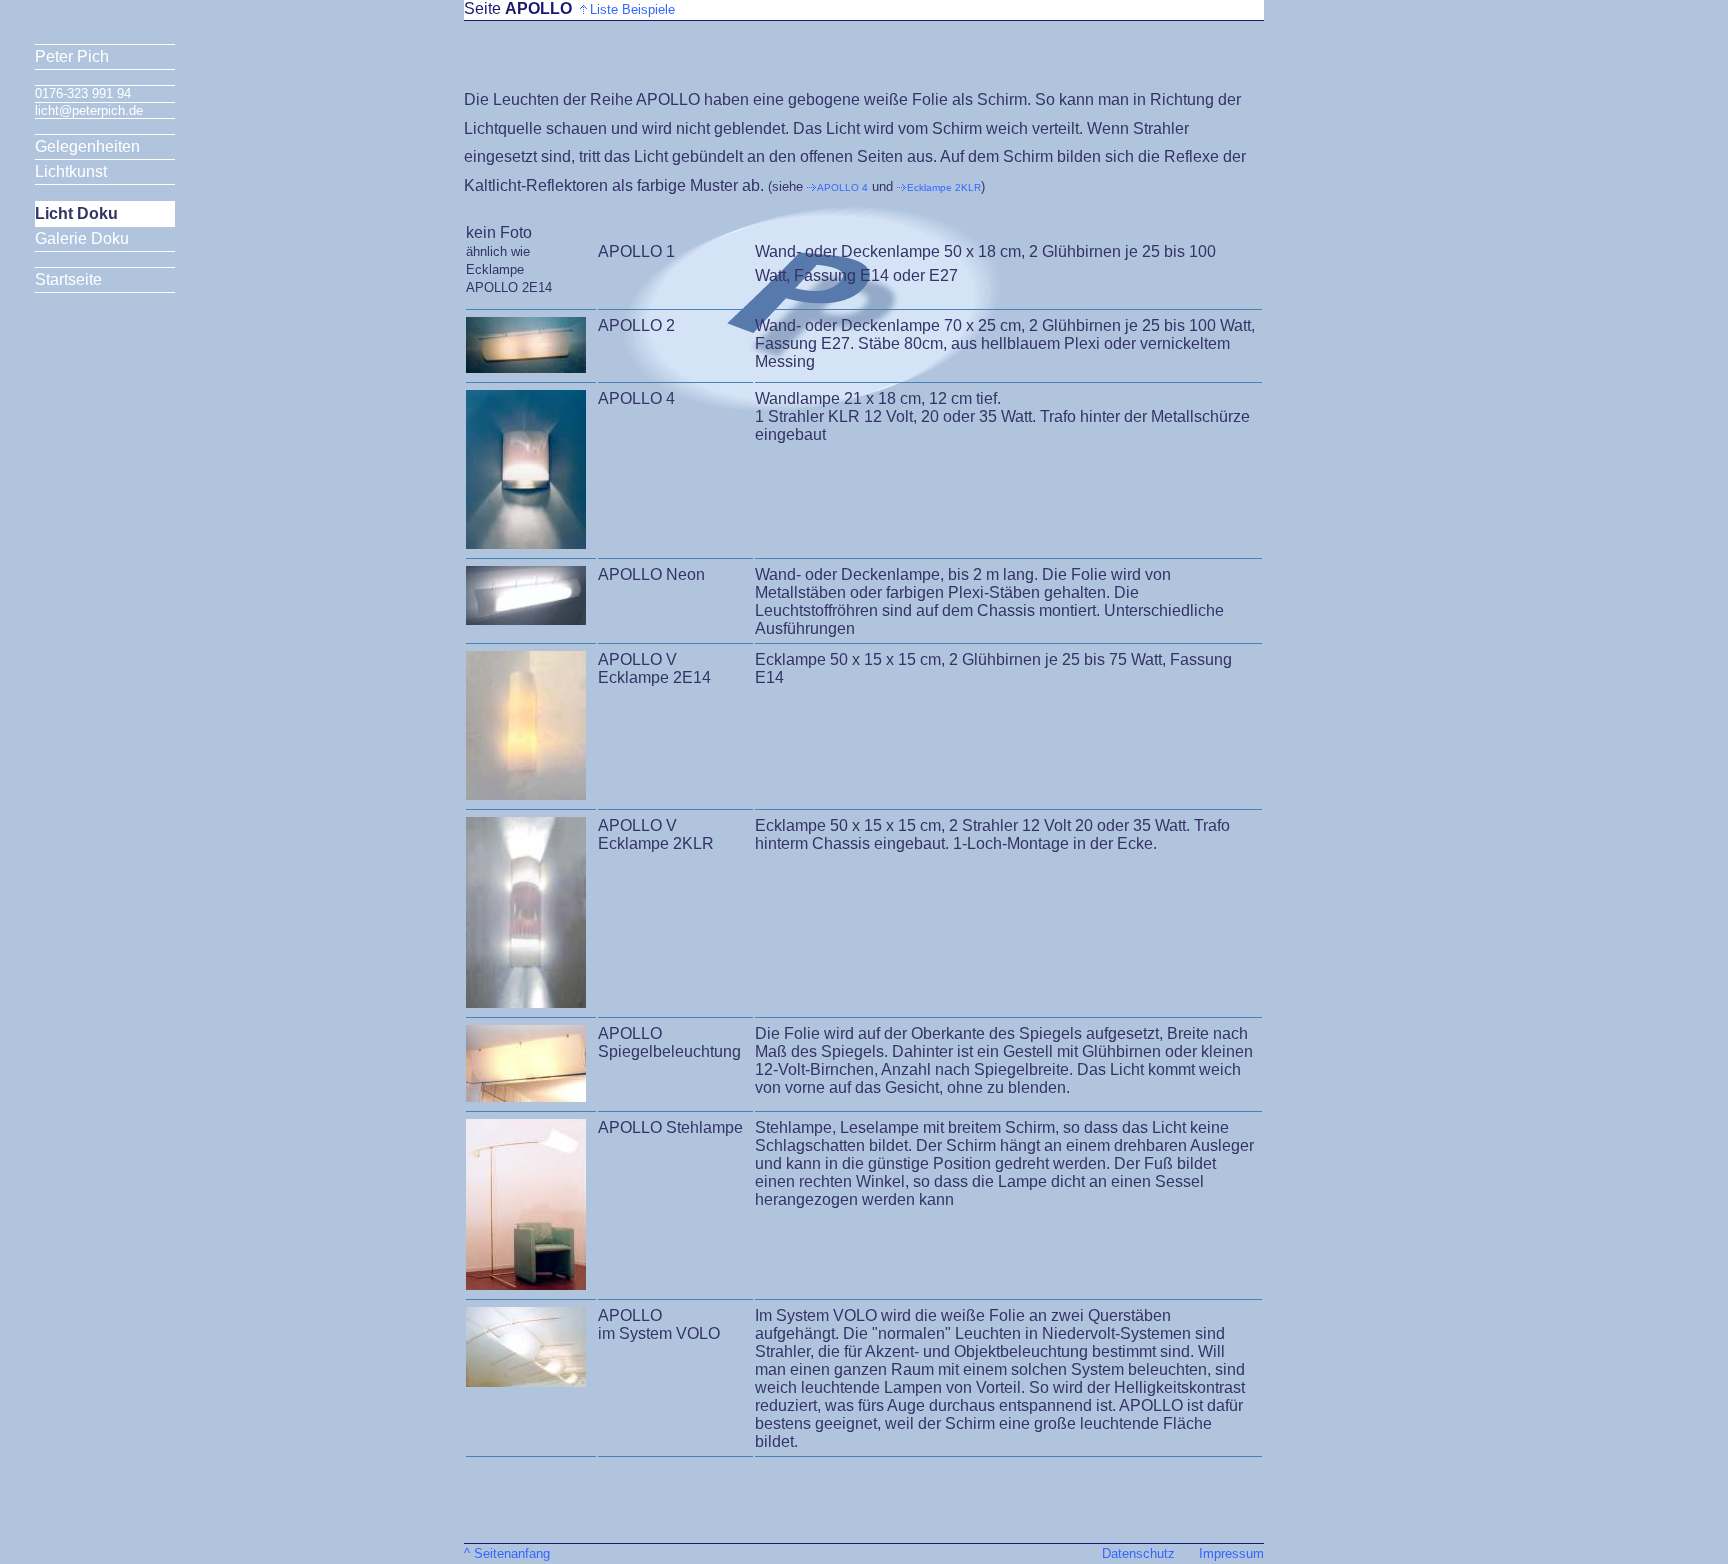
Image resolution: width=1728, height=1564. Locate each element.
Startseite (68, 279)
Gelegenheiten (87, 146)
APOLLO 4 (842, 187)
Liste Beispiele (634, 9)
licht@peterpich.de (89, 110)
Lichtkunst (71, 171)
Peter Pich (72, 56)
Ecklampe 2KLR (944, 187)
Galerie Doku (82, 238)
